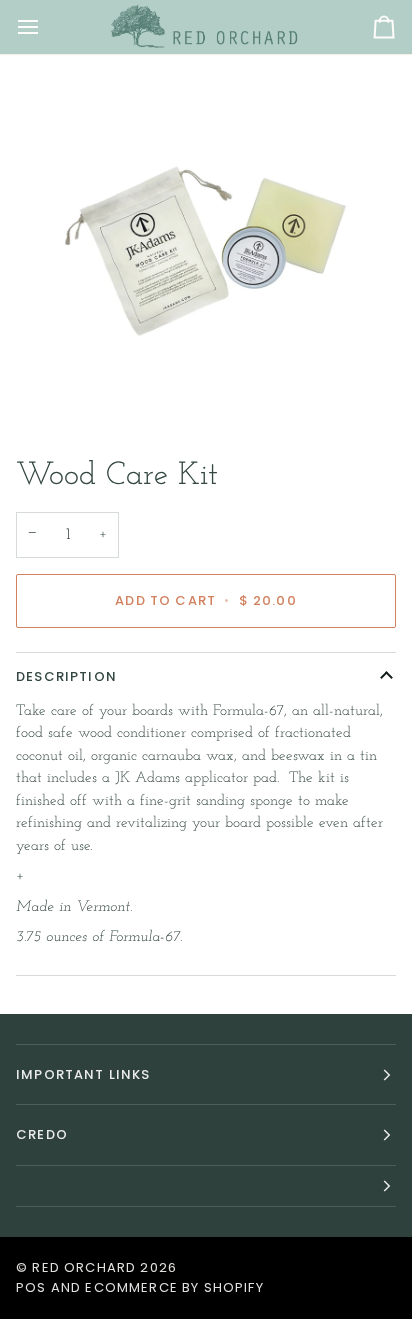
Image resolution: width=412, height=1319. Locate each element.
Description (66, 676)
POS (31, 1287)
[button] (206, 1186)
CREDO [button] (42, 1134)
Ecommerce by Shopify (174, 1287)
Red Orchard (84, 1267)
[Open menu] (46, 27)
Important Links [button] (83, 1074)
